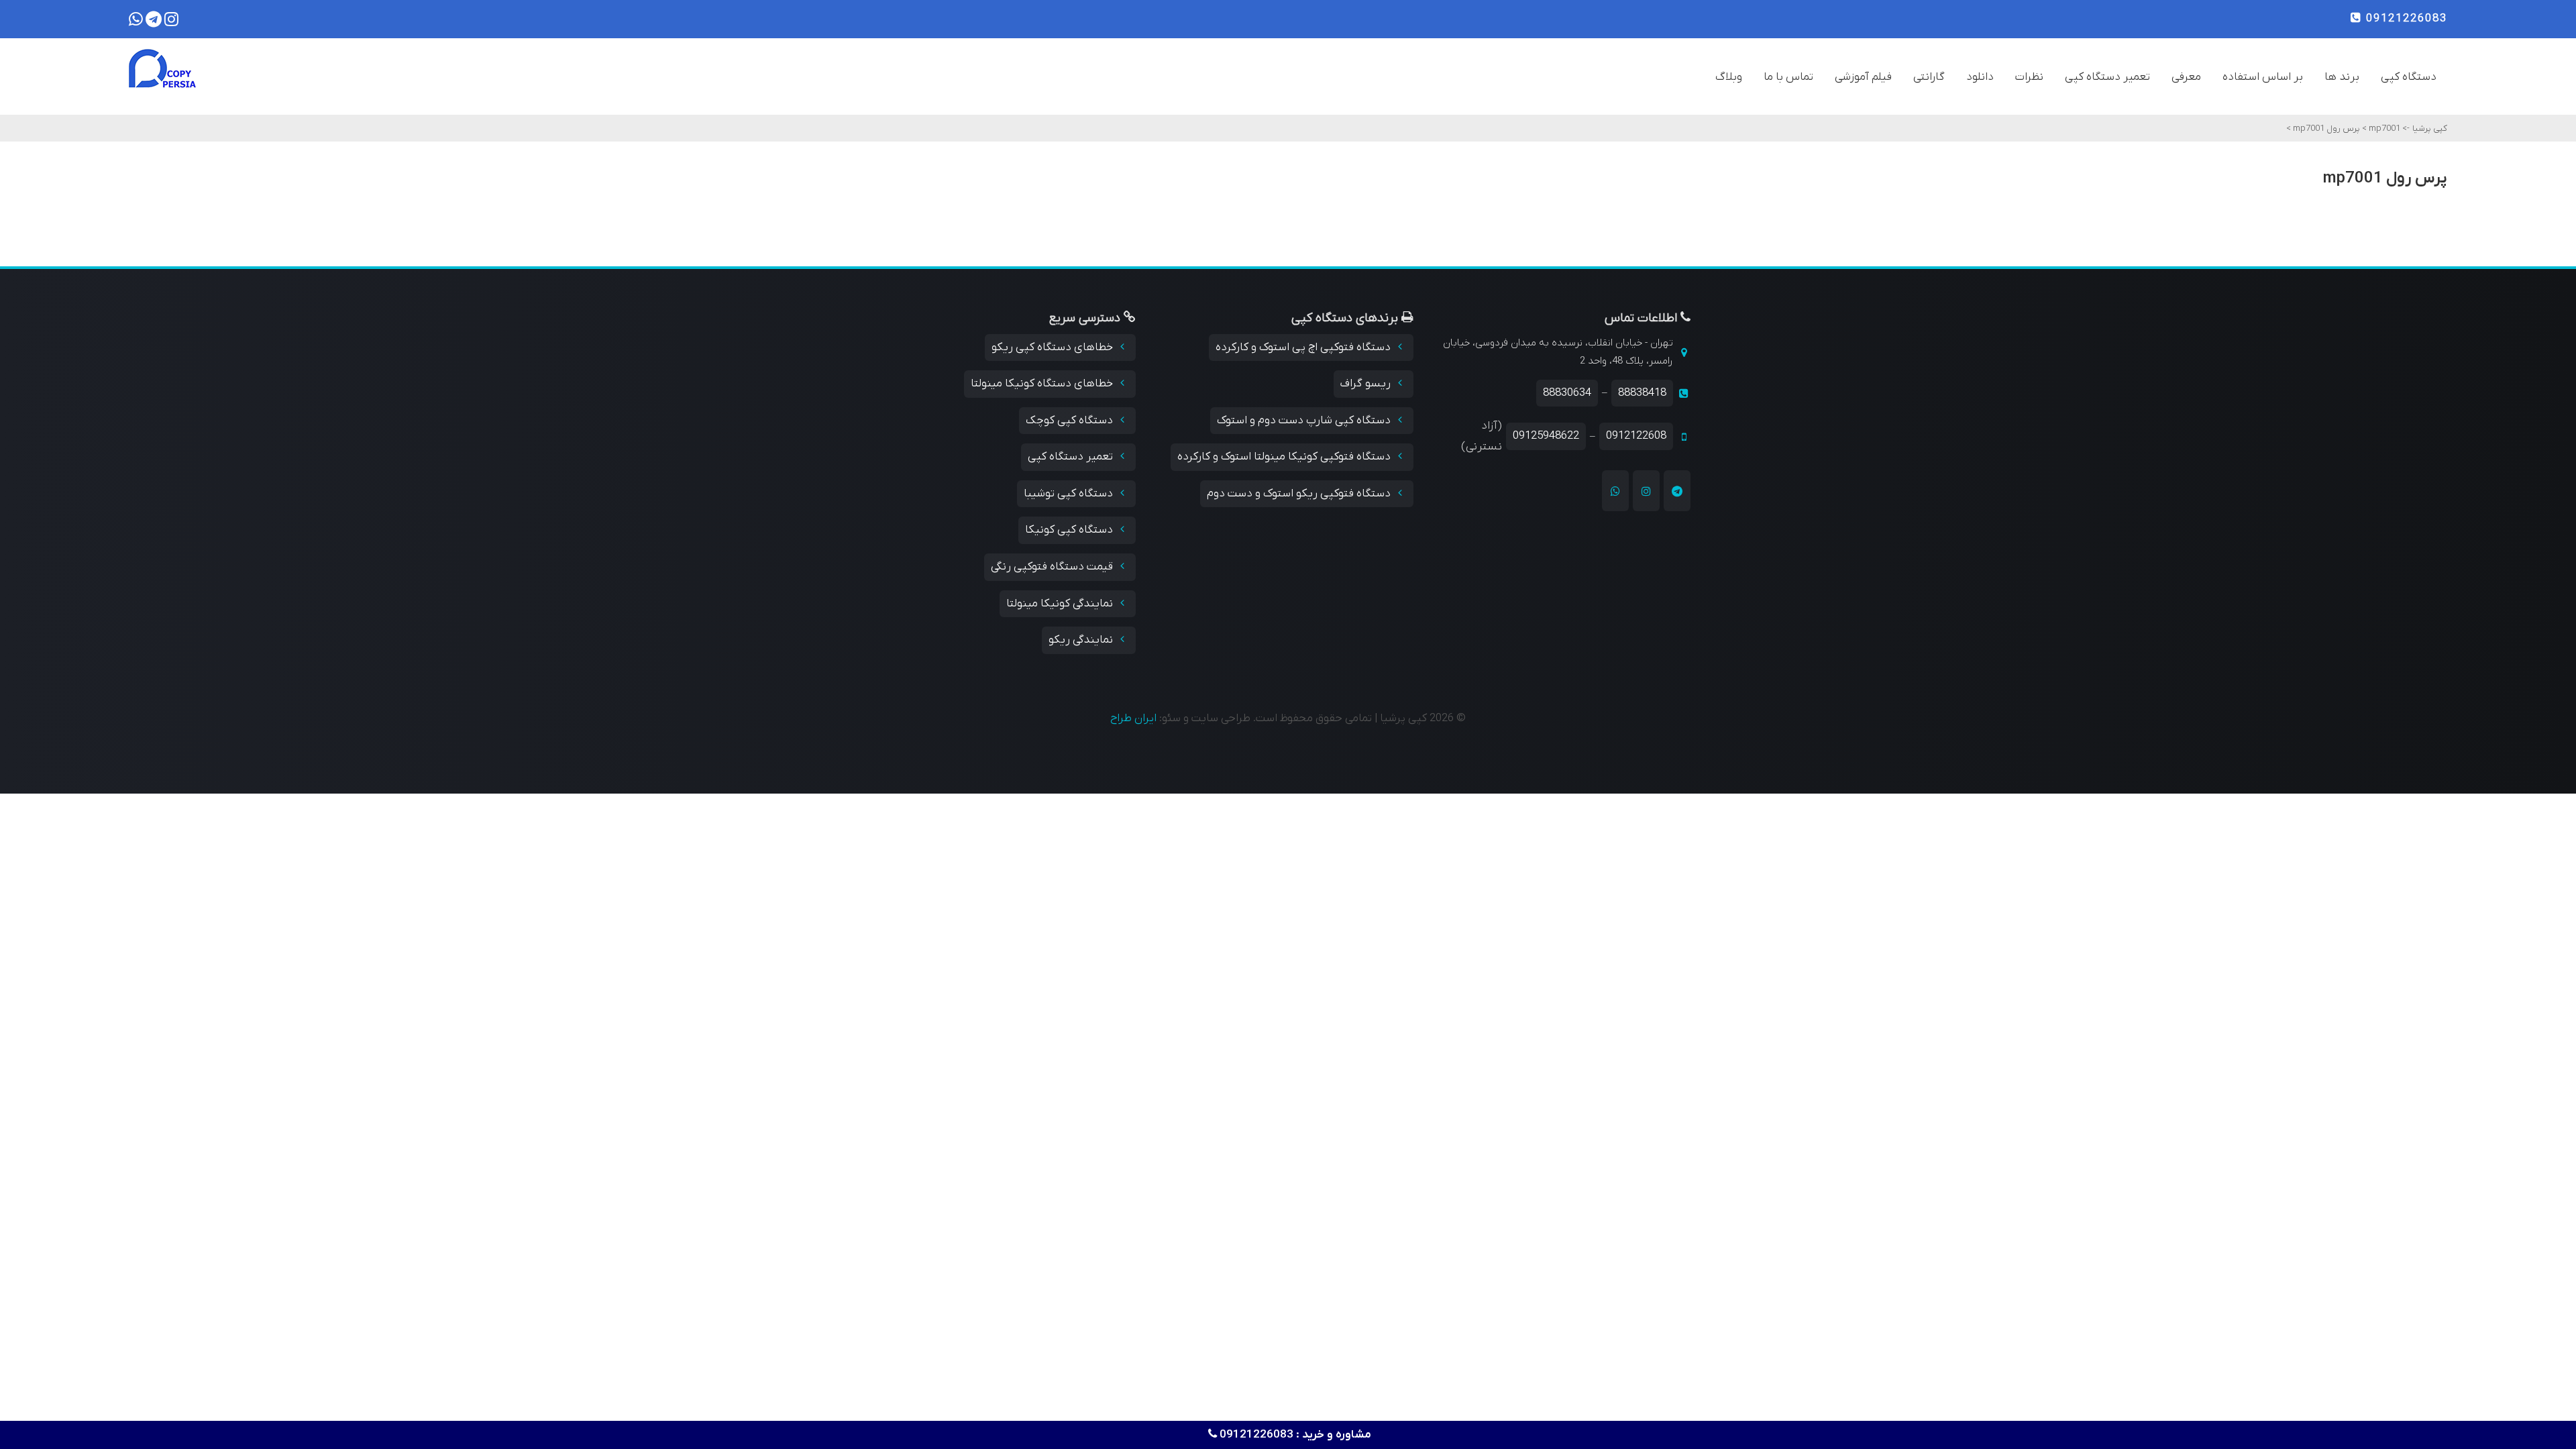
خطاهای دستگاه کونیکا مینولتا (1043, 384)
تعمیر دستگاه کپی (2107, 77)
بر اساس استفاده (2263, 77)
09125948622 (1546, 436)
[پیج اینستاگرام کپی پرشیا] (1646, 490)
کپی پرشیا (2430, 128)
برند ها (2342, 77)
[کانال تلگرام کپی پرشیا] (1677, 490)
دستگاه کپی (2409, 77)
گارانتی (1929, 77)
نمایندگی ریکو (1082, 640)
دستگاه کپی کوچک (1071, 421)
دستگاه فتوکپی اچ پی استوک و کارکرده (1304, 347)
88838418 (1642, 393)
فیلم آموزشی (1863, 77)
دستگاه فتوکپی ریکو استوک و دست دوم (1300, 494)
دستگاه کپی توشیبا (1070, 494)
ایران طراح (1133, 718)
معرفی (2186, 77)
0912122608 (1636, 436)
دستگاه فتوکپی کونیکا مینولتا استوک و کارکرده (1285, 457)
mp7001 (2383, 128)
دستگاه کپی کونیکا (1070, 530)
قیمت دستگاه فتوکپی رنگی (1053, 567)
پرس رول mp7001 (2325, 128)
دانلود (1980, 77)
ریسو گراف (1367, 384)
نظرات (2029, 77)
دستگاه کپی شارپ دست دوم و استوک (1305, 421)
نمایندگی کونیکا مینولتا (1061, 604)
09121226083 (2405, 19)
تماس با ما (1788, 77)
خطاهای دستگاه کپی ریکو (1054, 347)
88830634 (1567, 393)
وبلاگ (1729, 77)
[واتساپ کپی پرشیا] (1615, 490)
